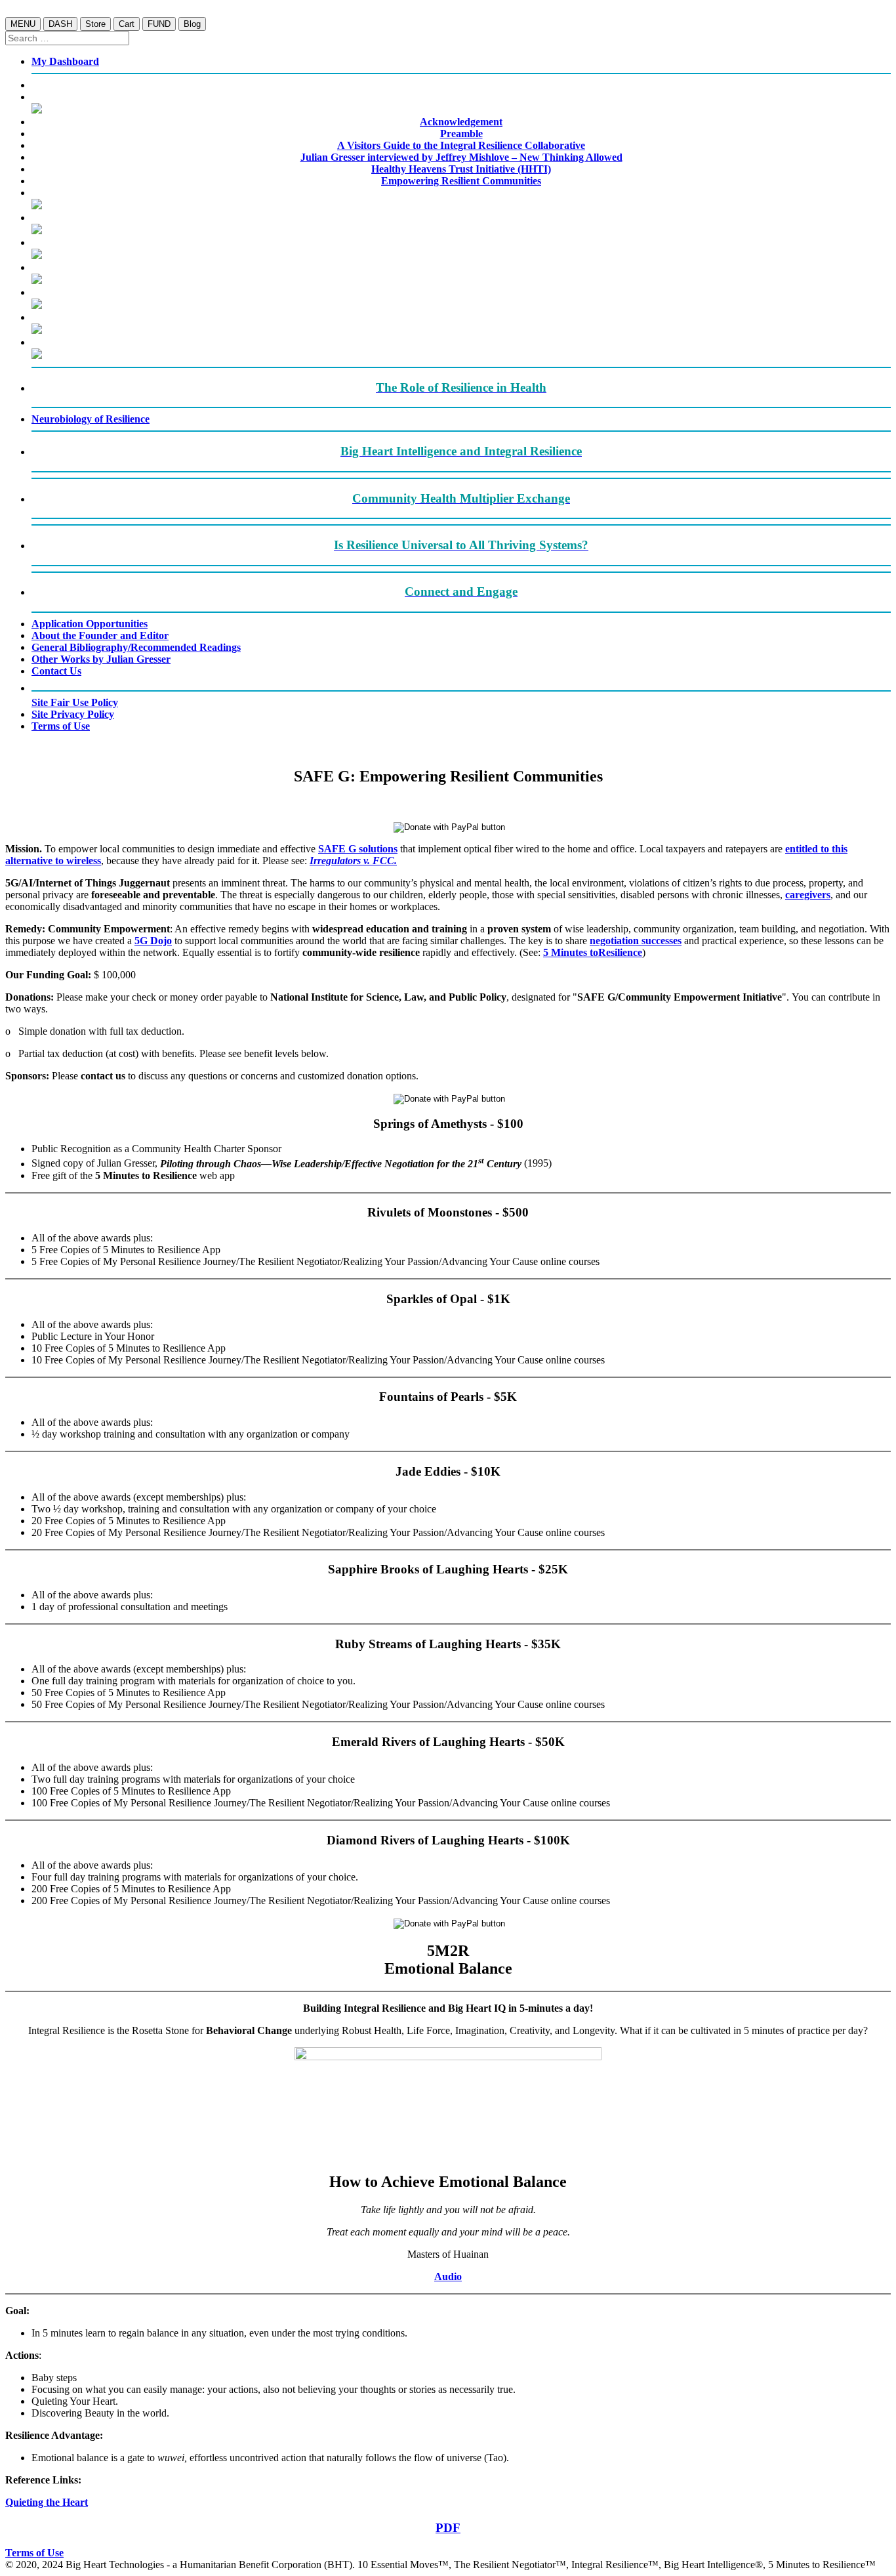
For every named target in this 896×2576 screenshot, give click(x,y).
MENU (23, 24)
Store (95, 24)
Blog (192, 24)
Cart (127, 24)
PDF (448, 2528)
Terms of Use (34, 2553)
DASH (60, 24)
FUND (159, 24)
